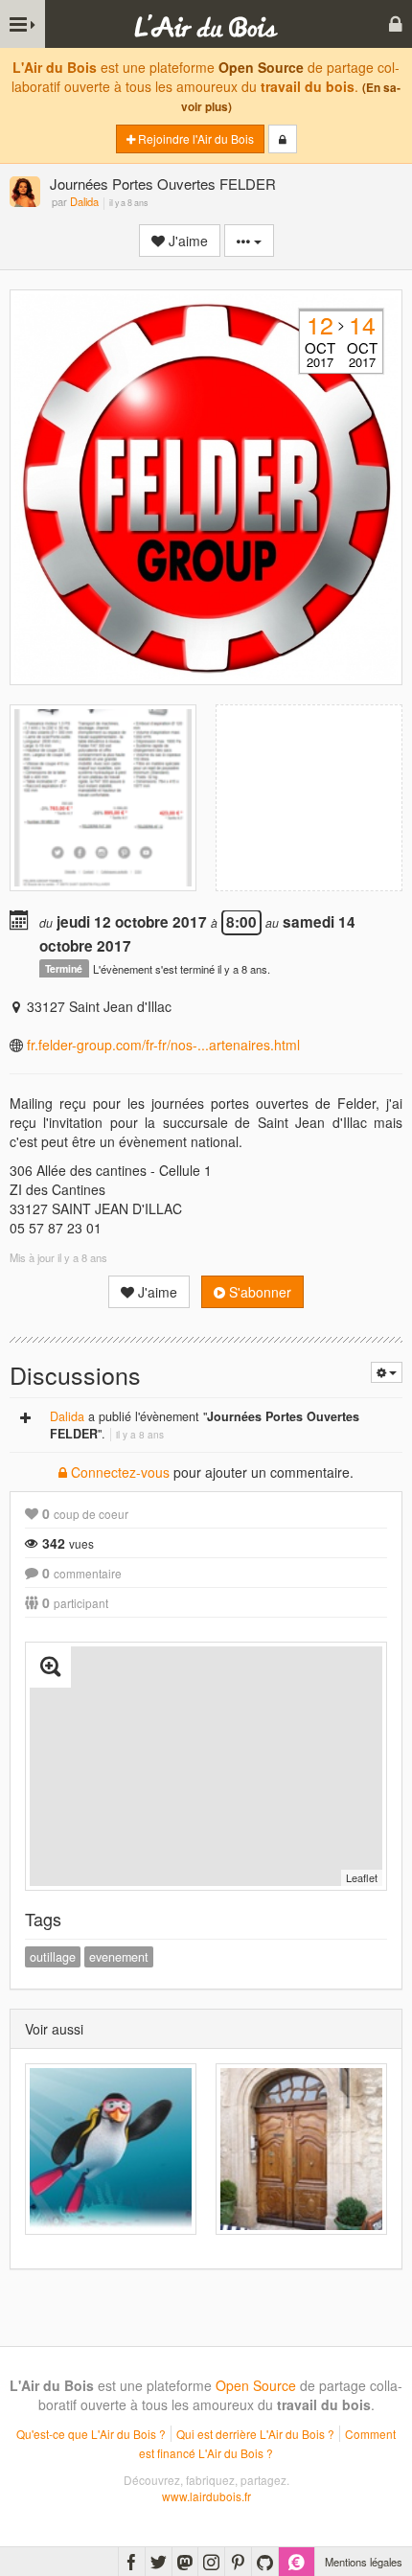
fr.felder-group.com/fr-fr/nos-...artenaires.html (163, 1045)
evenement (119, 1957)
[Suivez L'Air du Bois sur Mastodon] (185, 2562)
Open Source (261, 67)
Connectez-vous (118, 1472)
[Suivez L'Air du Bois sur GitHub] (265, 2562)
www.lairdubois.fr (206, 2496)
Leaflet (362, 1877)
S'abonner (258, 1292)
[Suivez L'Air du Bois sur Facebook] (132, 2562)
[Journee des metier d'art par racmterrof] (301, 2149)
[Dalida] (25, 193)
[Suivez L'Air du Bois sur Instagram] (211, 2562)
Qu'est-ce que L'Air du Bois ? (91, 2434)
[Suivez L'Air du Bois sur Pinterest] (238, 2562)
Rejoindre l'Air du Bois (195, 138)
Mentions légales (364, 2562)
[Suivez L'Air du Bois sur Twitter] (159, 2562)
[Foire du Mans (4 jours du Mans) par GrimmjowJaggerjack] (111, 2149)
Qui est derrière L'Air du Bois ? (255, 2434)
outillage (53, 1957)
